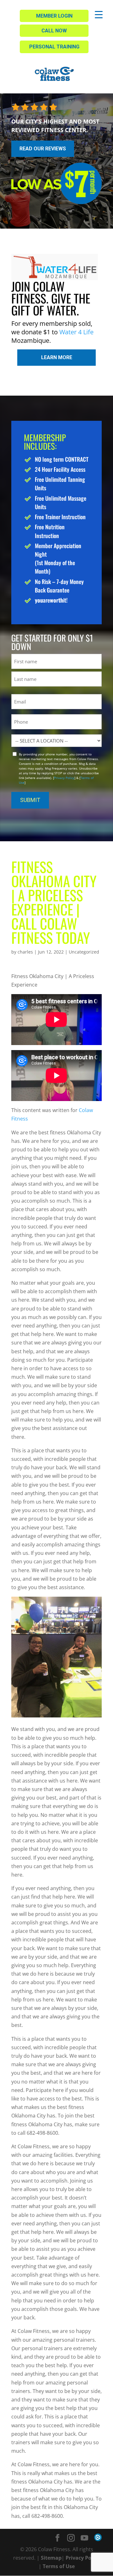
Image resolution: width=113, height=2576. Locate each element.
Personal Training (54, 47)
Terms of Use (59, 2566)
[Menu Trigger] (99, 14)
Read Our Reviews (43, 149)
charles (25, 952)
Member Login (54, 16)
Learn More (57, 357)
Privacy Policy (64, 778)
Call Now (54, 31)
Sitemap (51, 2558)
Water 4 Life (76, 332)
